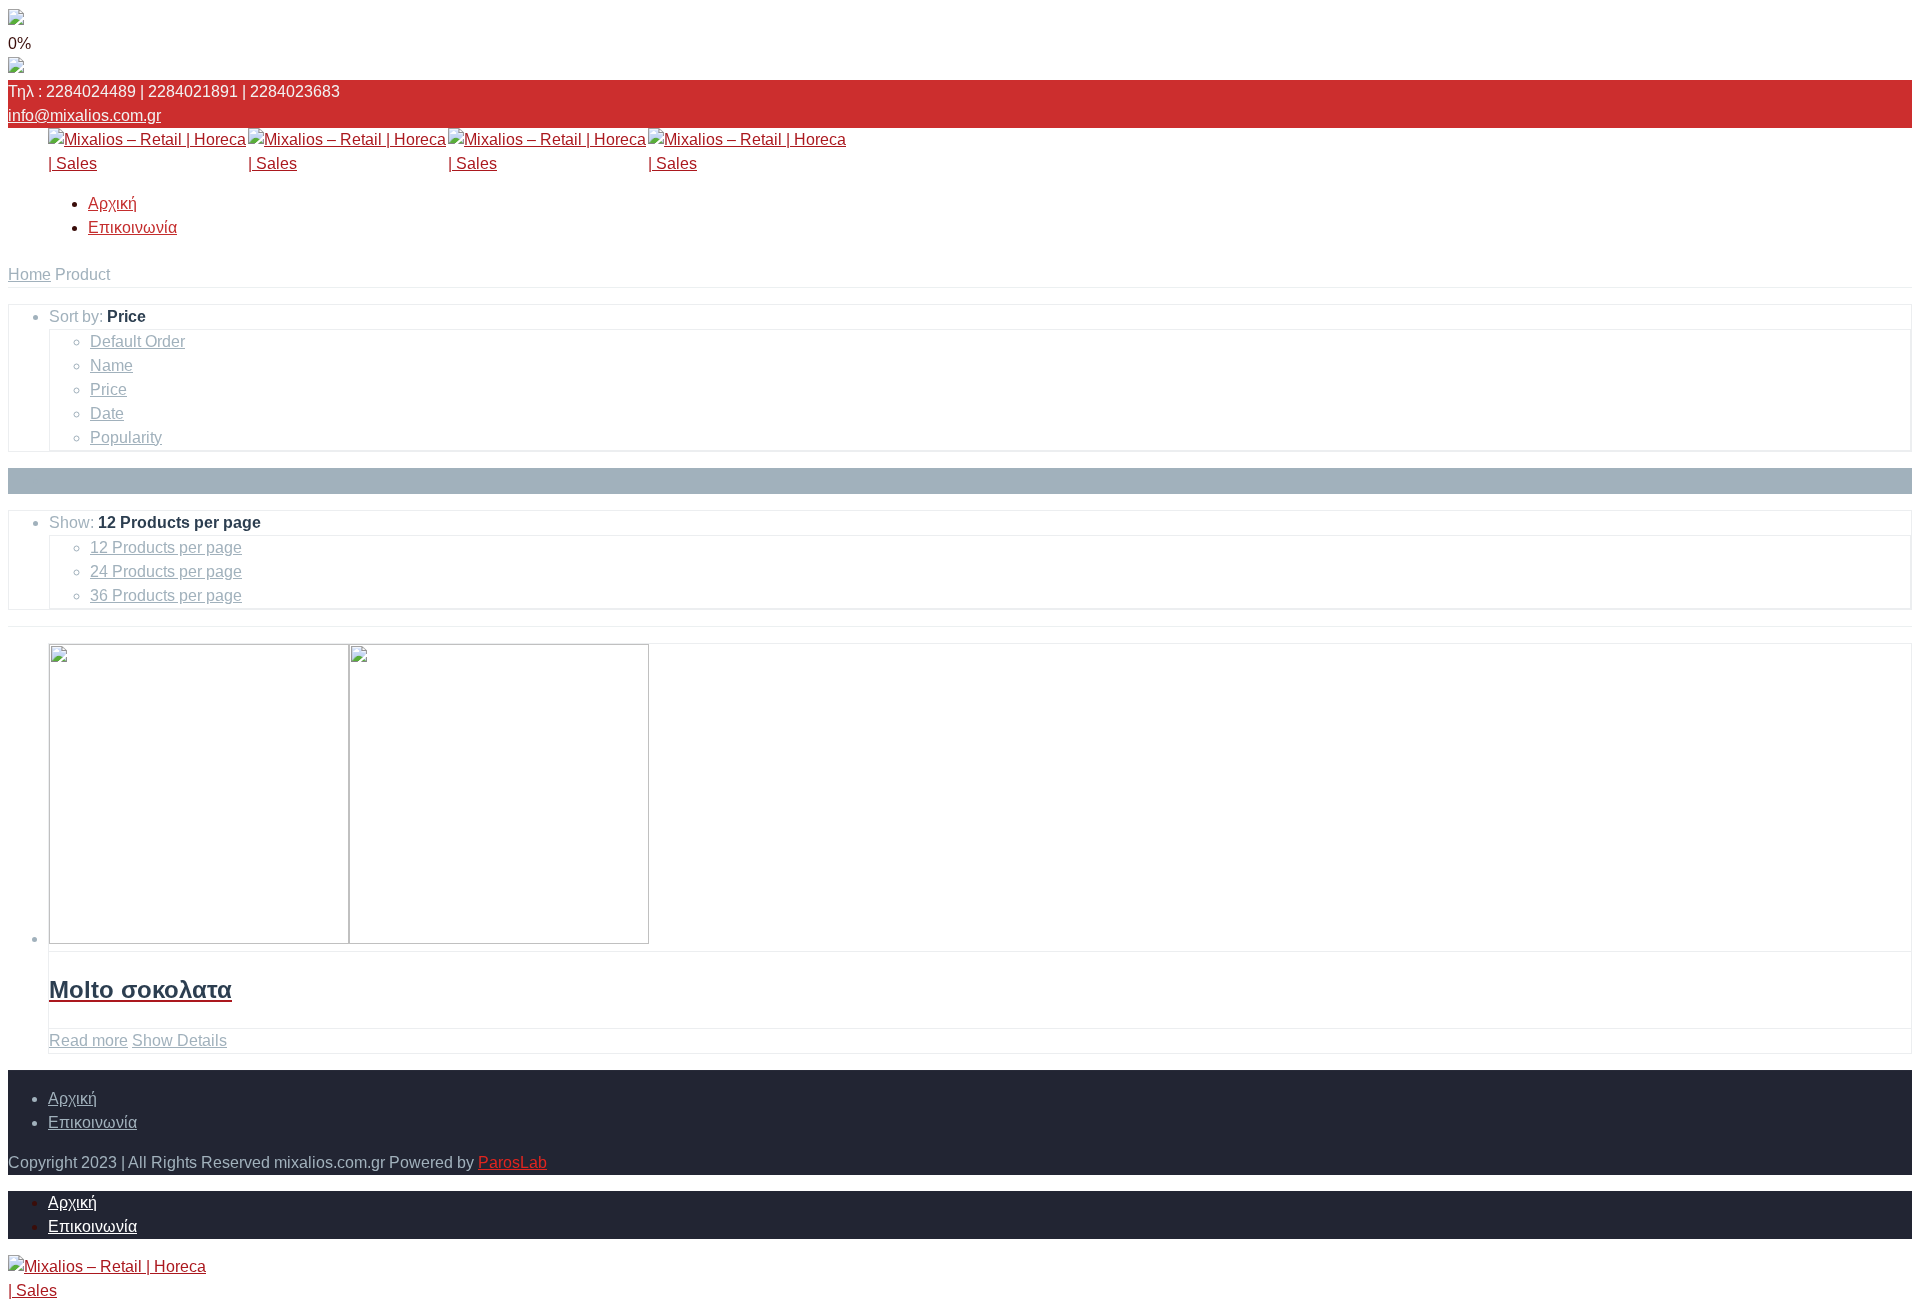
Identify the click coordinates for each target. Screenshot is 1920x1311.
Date (107, 413)
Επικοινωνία (132, 227)
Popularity (126, 437)
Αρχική (112, 203)
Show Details (179, 1040)
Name (111, 365)
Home (29, 274)
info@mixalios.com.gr (84, 115)
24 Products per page (166, 571)
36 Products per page (166, 595)
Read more (88, 1040)
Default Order (137, 341)
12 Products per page (166, 547)
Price (108, 389)
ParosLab (512, 1162)
